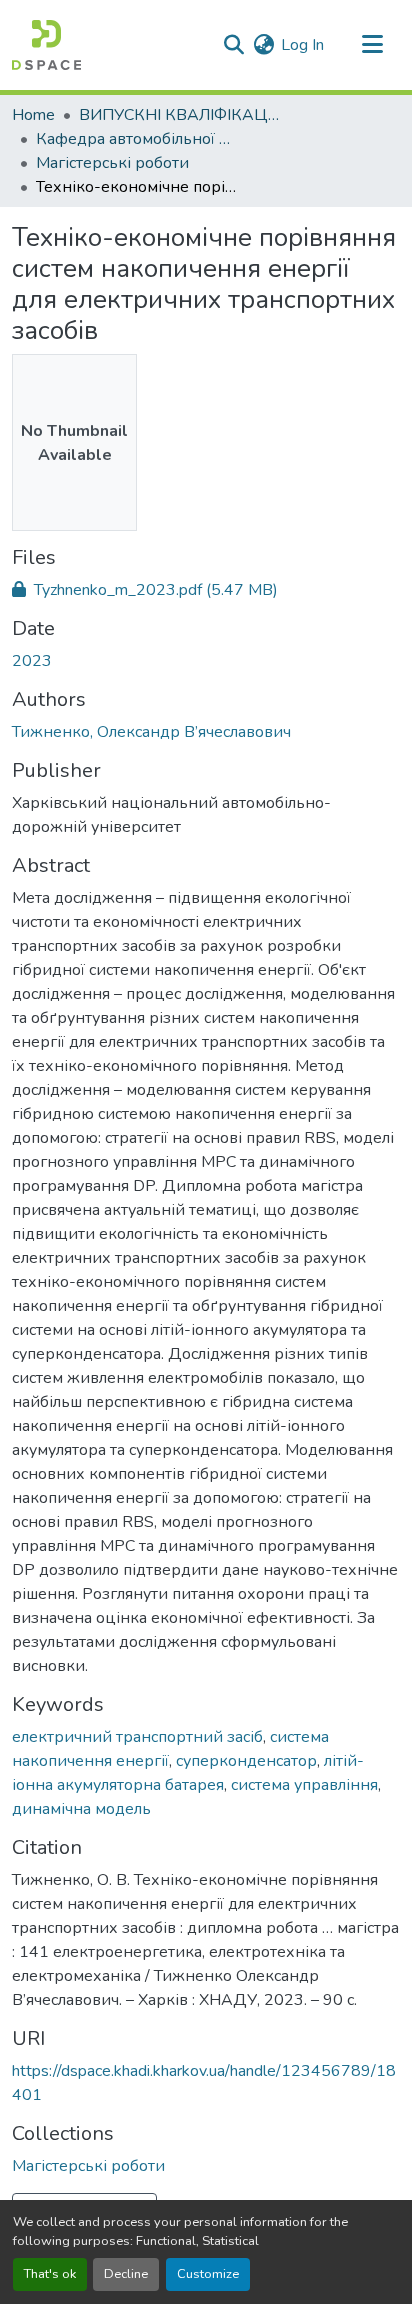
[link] (206, 590)
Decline (126, 2274)
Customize (208, 2274)
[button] (46, 45)
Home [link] (33, 115)
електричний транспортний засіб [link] (137, 1737)
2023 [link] (32, 661)
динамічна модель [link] (81, 1809)
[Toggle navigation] (372, 45)
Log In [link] (302, 45)
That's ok (50, 2274)
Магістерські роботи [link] (112, 163)
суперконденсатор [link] (246, 1761)
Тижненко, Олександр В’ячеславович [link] (151, 732)
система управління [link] (304, 1785)
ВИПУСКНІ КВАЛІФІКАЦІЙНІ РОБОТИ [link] (179, 115)
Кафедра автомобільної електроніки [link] (136, 139)
